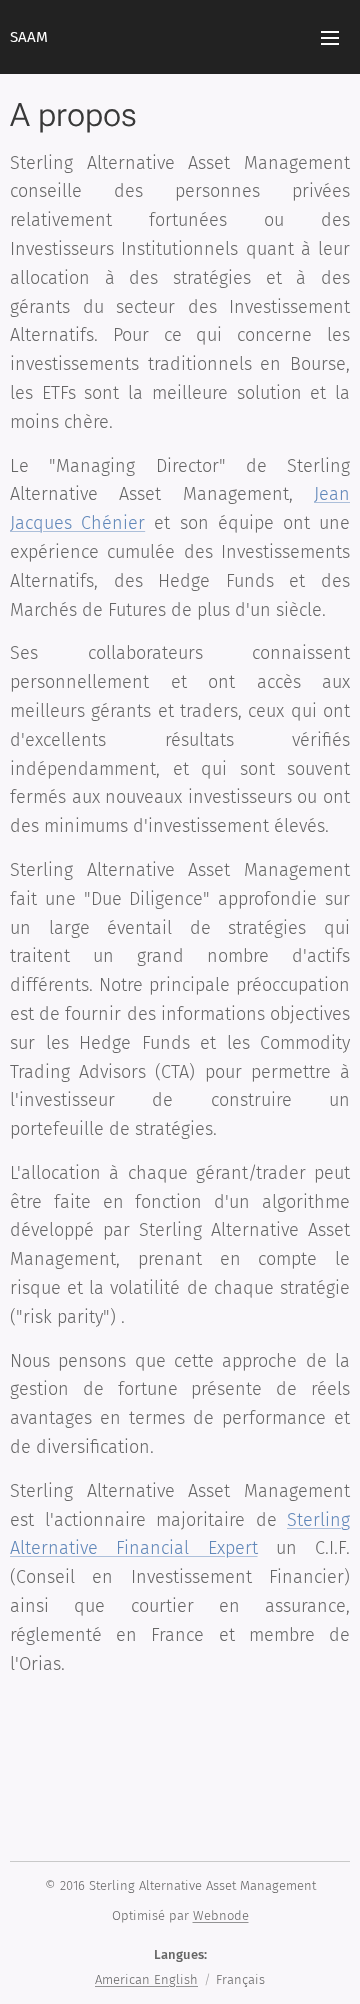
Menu (330, 37)
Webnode (221, 1915)
